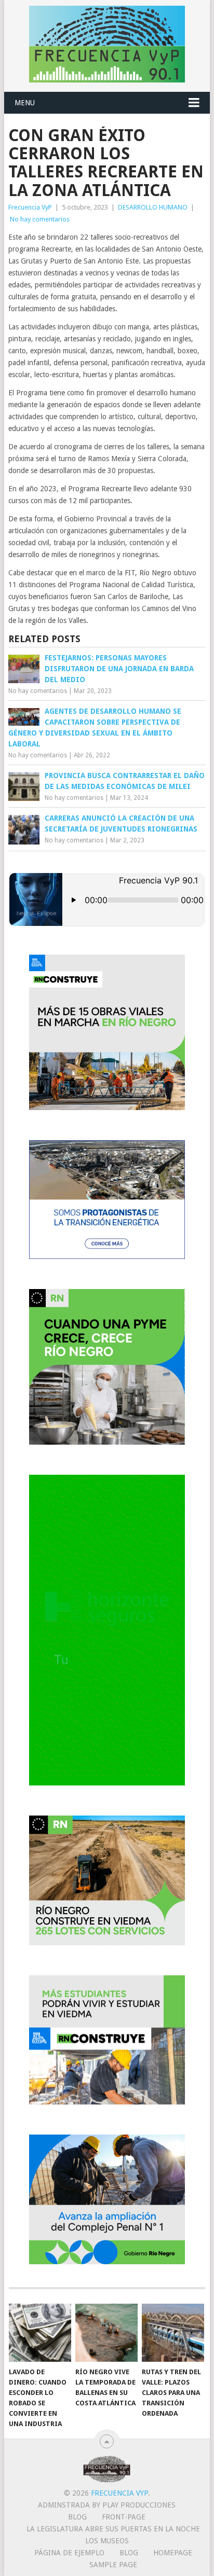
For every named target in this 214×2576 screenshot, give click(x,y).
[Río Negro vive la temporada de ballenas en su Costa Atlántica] (106, 2333)
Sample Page (113, 2565)
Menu (25, 103)
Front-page (124, 2517)
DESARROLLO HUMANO (153, 207)
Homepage (173, 2553)
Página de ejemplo (69, 2553)
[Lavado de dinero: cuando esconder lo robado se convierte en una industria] (40, 2333)
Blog (77, 2517)
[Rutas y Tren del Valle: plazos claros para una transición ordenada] (173, 2333)
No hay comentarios (40, 219)
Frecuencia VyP (30, 207)
